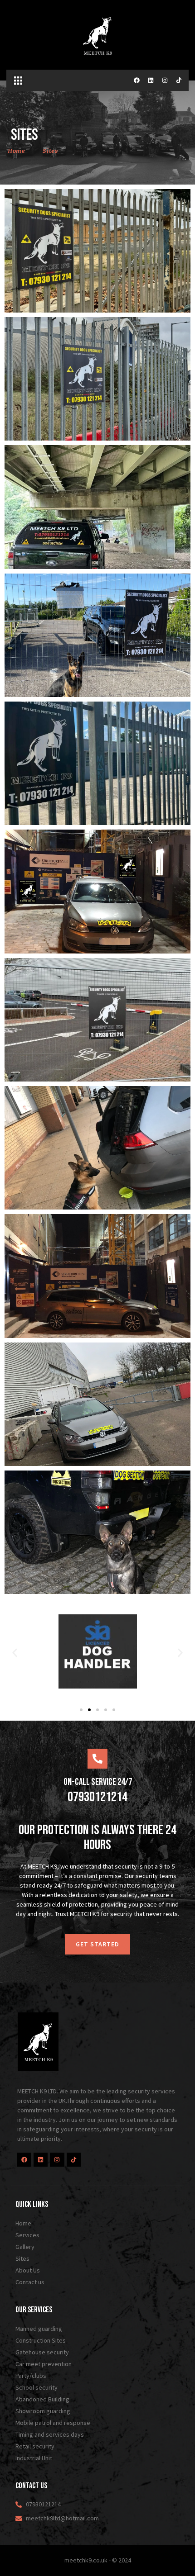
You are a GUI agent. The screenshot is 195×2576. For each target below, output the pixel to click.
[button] (18, 80)
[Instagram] (165, 80)
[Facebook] (137, 80)
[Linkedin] (151, 80)
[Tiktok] (179, 80)
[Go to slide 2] (89, 1710)
